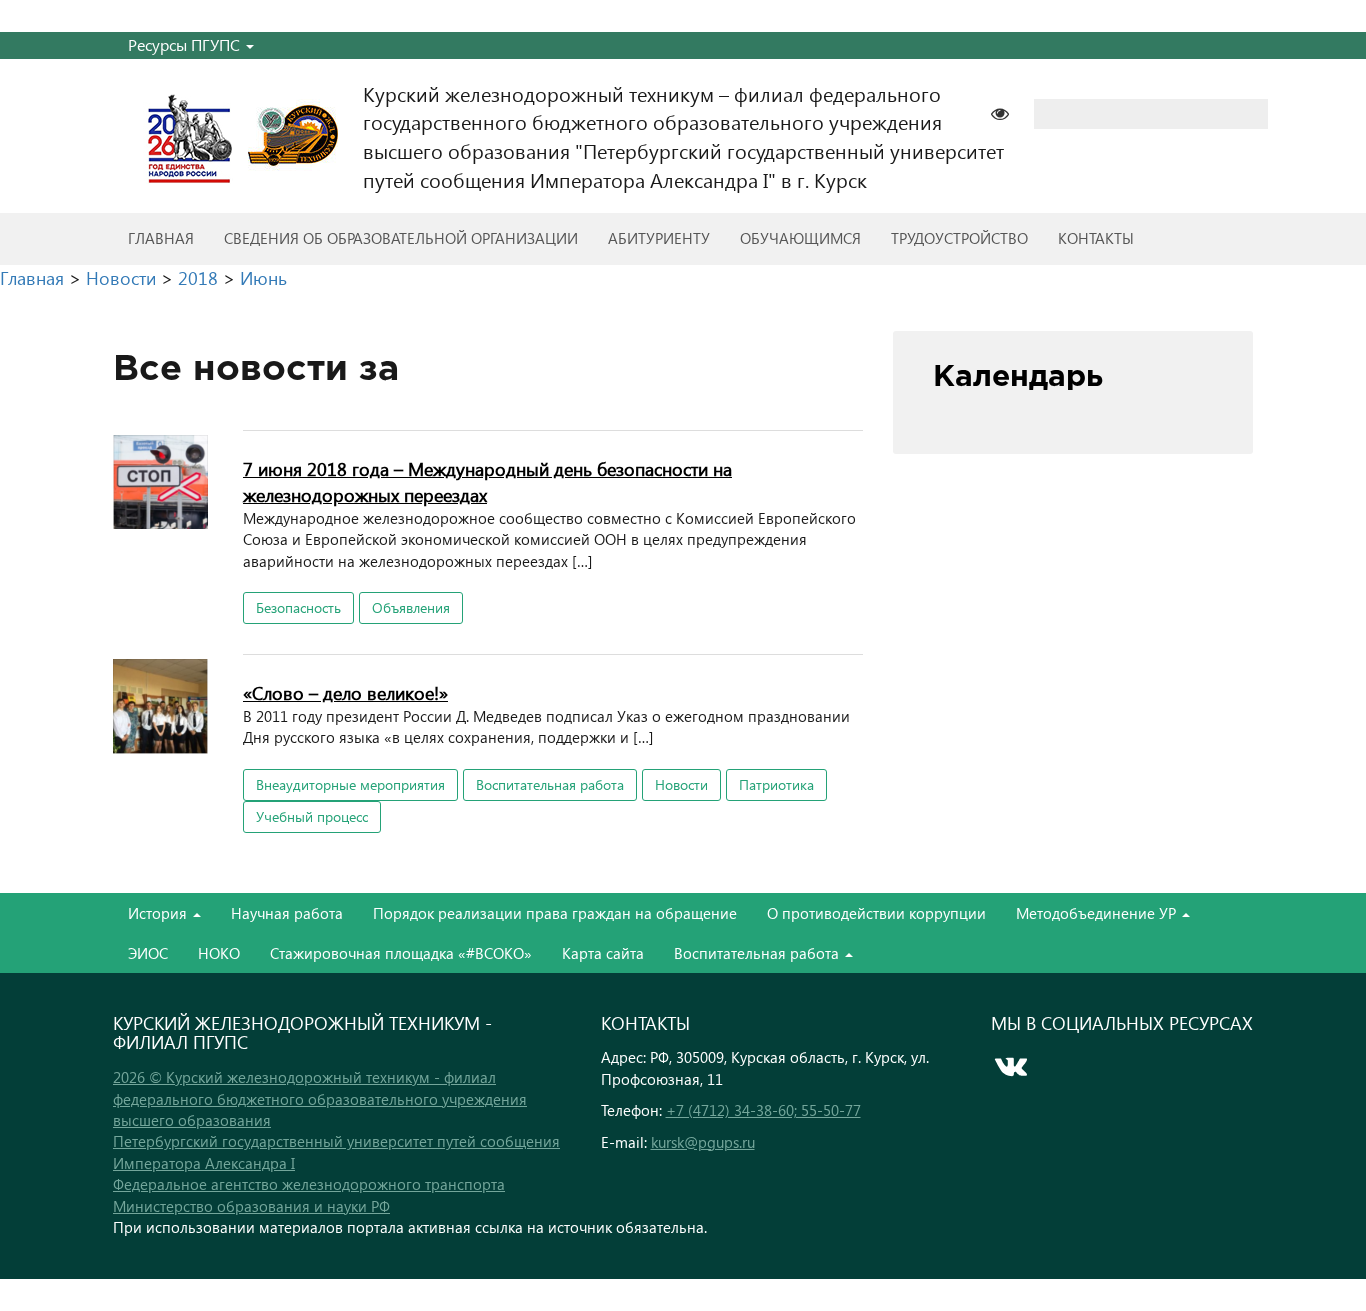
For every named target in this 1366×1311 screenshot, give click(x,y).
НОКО (219, 953)
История (159, 913)
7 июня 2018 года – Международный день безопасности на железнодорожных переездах (487, 481)
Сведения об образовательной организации (401, 238)
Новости (681, 784)
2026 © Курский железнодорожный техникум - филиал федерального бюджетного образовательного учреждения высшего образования (320, 1098)
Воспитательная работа (550, 784)
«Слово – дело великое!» (345, 692)
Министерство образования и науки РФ (251, 1206)
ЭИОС (148, 953)
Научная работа (287, 913)
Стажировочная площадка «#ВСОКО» (401, 953)
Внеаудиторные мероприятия (350, 784)
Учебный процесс (312, 816)
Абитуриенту (659, 238)
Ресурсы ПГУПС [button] (186, 44)
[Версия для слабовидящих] (1010, 111)
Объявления (411, 607)
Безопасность (298, 607)
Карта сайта (603, 953)
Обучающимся (800, 238)
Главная (161, 238)
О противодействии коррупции (876, 913)
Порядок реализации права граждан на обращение (555, 913)
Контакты (1096, 238)
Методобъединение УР (1098, 913)
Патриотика (776, 784)
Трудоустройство (959, 238)
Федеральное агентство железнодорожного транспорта (309, 1184)
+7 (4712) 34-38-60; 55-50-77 (763, 1110)
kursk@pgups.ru (703, 1142)
